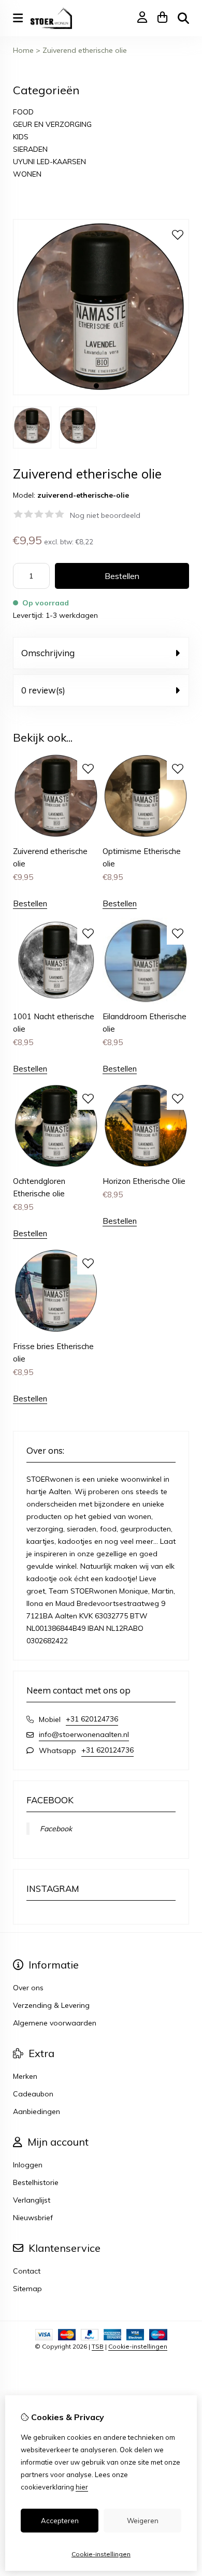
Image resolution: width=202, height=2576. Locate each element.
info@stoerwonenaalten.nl (84, 1734)
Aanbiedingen (37, 2111)
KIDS (21, 137)
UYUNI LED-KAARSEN (49, 162)
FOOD (23, 112)
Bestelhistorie (36, 2182)
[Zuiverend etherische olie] (101, 393)
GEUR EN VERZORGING (52, 124)
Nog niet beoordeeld (105, 515)
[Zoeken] (183, 18)
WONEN (27, 174)
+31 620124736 (92, 1719)
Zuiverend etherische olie (85, 50)
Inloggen (28, 2165)
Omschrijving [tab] (48, 653)
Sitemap (27, 2289)
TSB (98, 2346)
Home (23, 50)
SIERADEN (30, 149)
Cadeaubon (33, 2094)
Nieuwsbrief (33, 2218)
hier (82, 2487)
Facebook (56, 1829)
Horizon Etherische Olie (144, 1181)
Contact (27, 2271)
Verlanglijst (32, 2200)
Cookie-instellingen (138, 2346)
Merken (25, 2076)
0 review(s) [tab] (43, 690)
